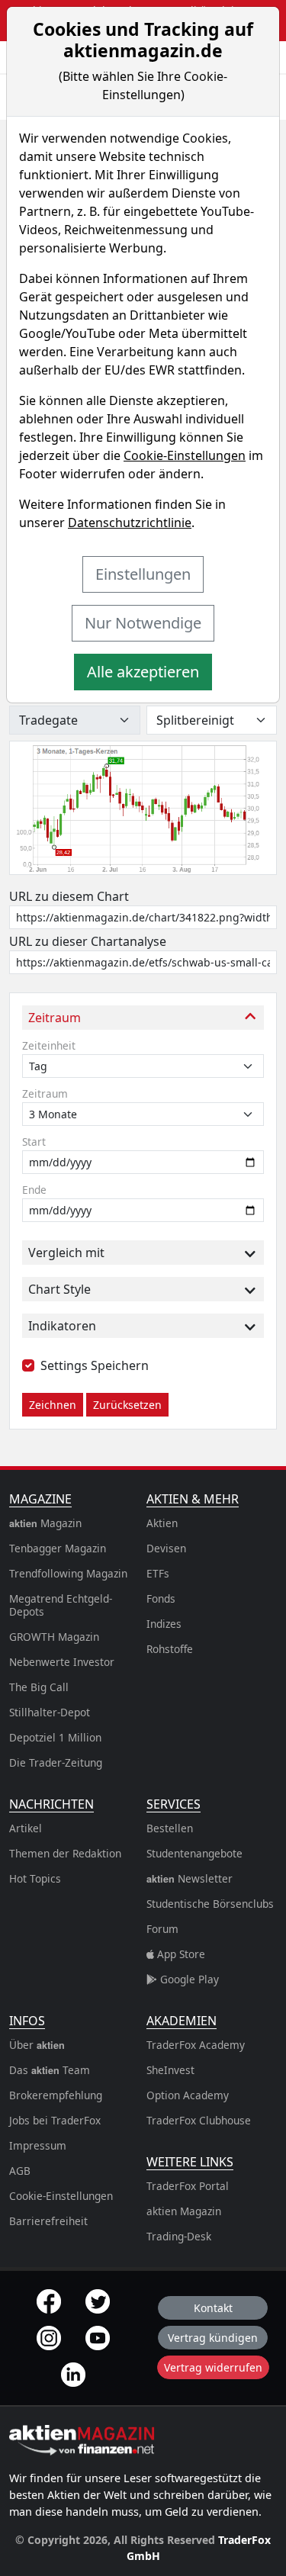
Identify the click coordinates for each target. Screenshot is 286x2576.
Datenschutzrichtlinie (130, 523)
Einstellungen (143, 574)
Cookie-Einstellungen (185, 455)
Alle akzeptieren (143, 672)
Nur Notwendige (143, 623)
